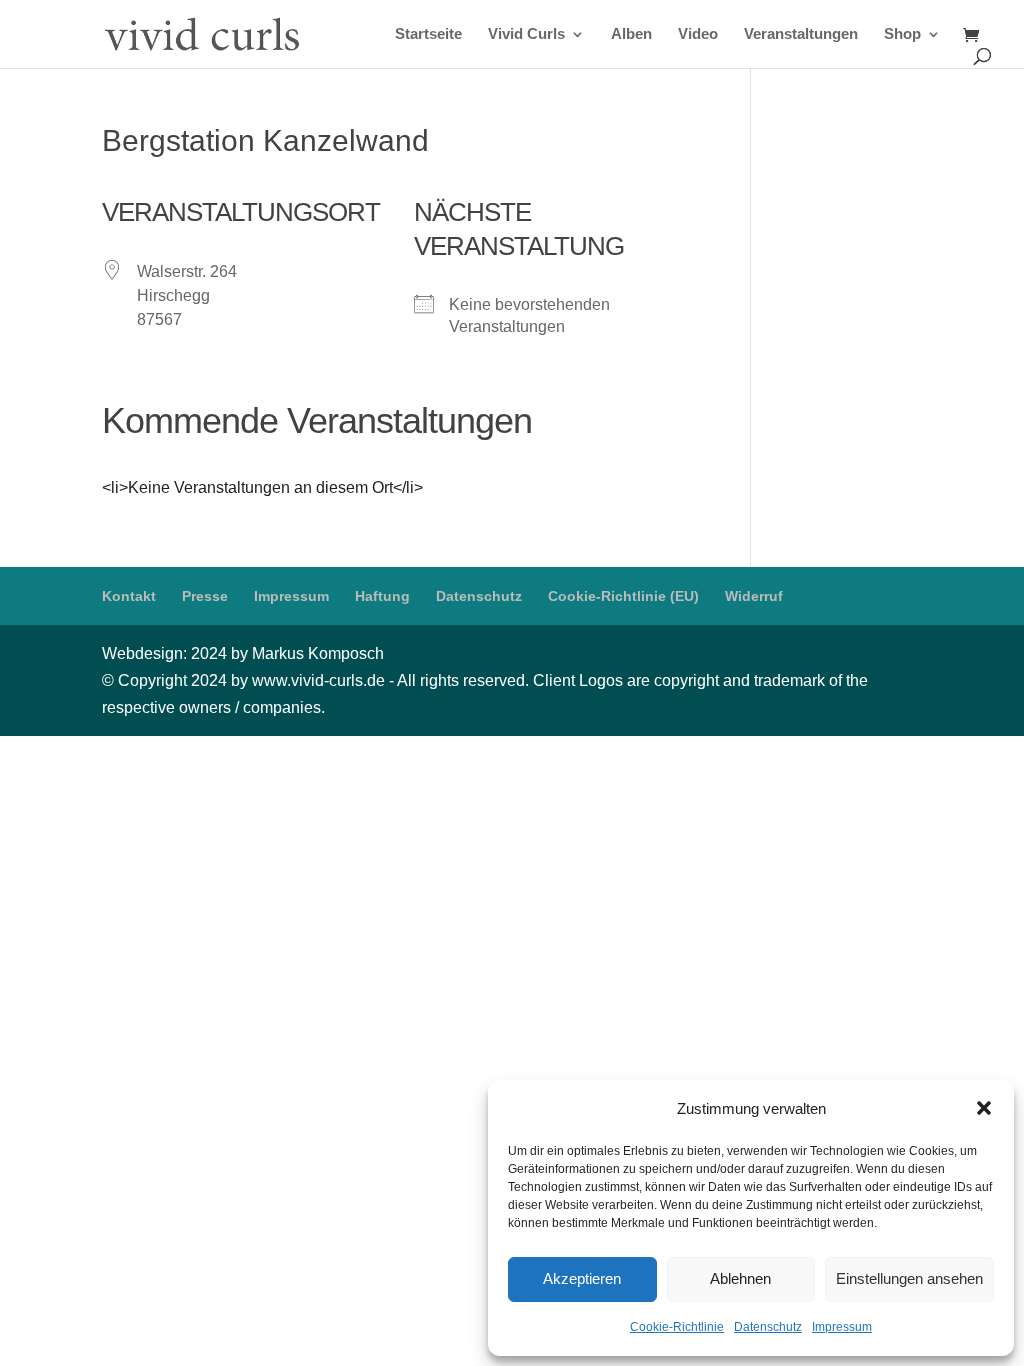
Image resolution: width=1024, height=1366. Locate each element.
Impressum (842, 1327)
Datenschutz (768, 1327)
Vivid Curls (526, 34)
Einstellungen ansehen (909, 1278)
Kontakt (129, 596)
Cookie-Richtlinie (677, 1327)
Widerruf (754, 596)
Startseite (428, 34)
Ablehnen (740, 1278)
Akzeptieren (582, 1278)
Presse (205, 596)
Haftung (382, 596)
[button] (984, 1108)
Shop (902, 34)
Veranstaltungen (801, 34)
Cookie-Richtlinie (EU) (623, 596)
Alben (631, 34)
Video (698, 34)
